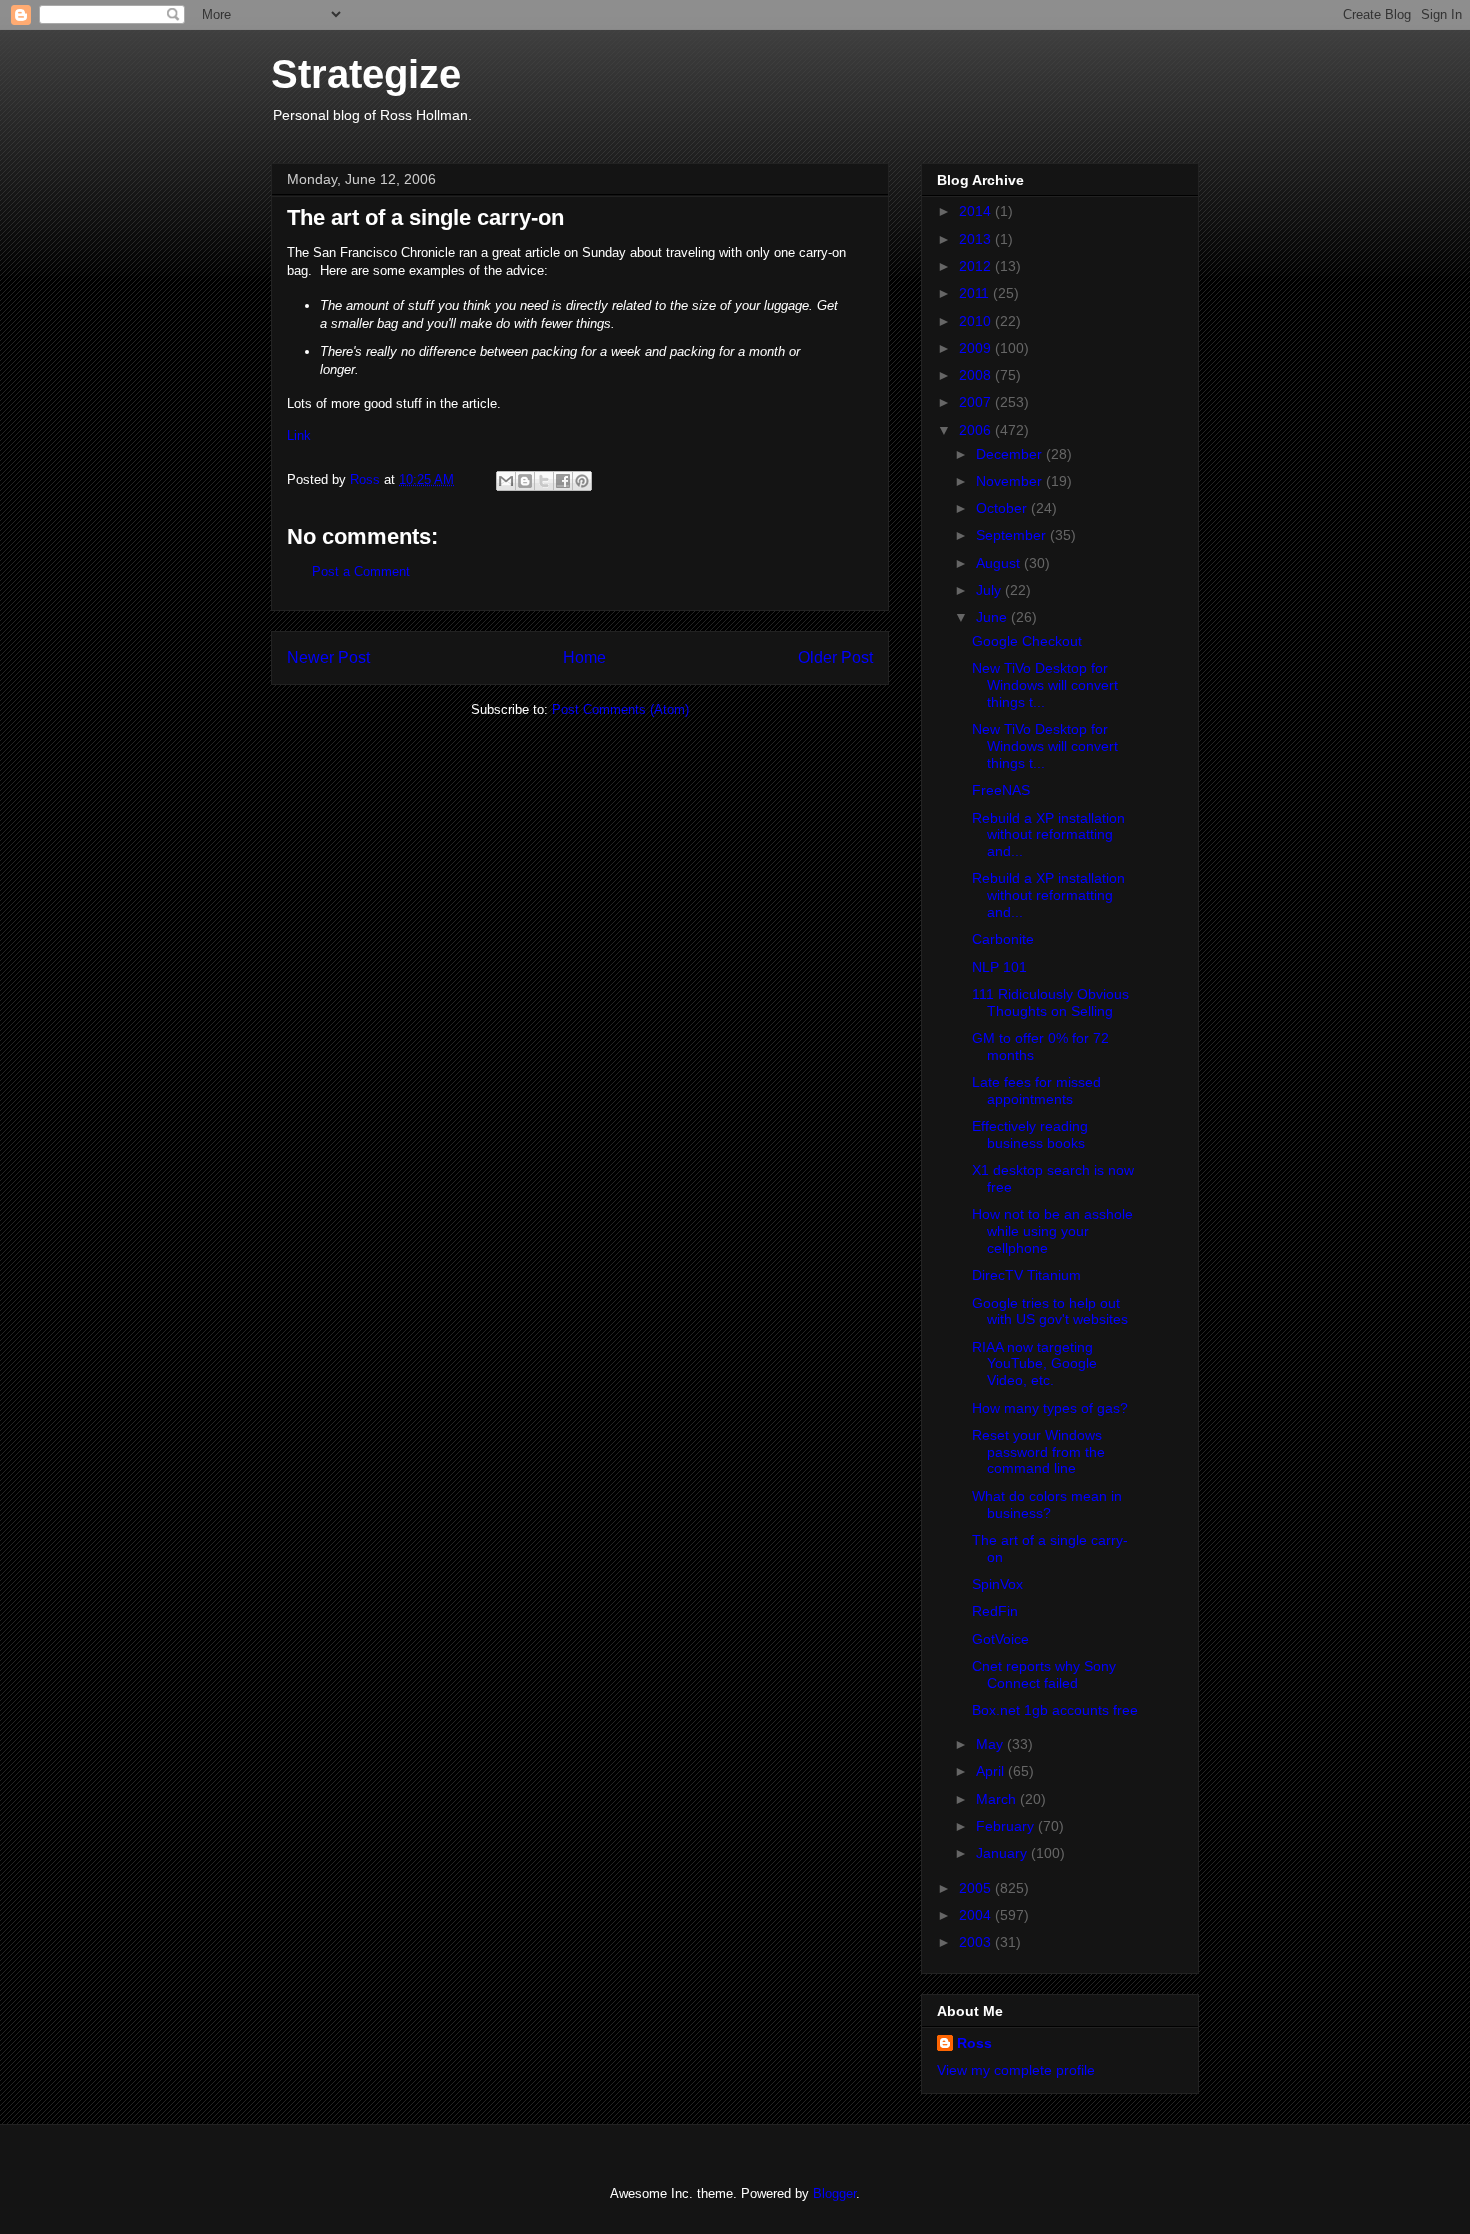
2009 (977, 348)
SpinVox (997, 1584)
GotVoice (1000, 1639)
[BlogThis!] (525, 481)
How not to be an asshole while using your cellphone (1052, 1231)
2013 (977, 239)
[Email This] (506, 481)
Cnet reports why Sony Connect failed (1044, 1674)
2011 (976, 293)
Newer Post (328, 657)
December (1011, 454)
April (992, 1771)
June (993, 617)
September (1013, 535)
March (998, 1799)
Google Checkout (1027, 641)
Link (299, 435)
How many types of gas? (1050, 1408)
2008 (977, 375)
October (1003, 508)
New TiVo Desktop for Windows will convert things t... (1045, 685)
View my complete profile (1016, 2070)
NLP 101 (999, 967)
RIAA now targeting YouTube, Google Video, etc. (1034, 1364)
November (1011, 481)
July (990, 590)
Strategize (366, 74)
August (1000, 563)
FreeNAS (1001, 790)
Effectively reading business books (1030, 1134)
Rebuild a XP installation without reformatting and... (1048, 835)
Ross (974, 2043)
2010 (977, 321)
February (1007, 1826)
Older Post (835, 657)
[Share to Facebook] (563, 481)
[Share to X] (544, 481)
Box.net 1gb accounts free (1055, 1710)
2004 (977, 1915)
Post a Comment (361, 571)
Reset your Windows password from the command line (1038, 1452)
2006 (977, 430)
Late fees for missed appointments (1036, 1090)
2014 (977, 211)
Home (584, 657)
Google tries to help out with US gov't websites (1050, 1311)
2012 (977, 266)
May (991, 1744)
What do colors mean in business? (1047, 1504)
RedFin (995, 1611)
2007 (977, 402)
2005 (977, 1888)
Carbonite (1003, 939)
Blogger (834, 2193)
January (1003, 1853)
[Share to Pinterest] (582, 481)
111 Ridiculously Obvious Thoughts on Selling (1050, 1002)
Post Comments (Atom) (620, 709)
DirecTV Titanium (1026, 1275)
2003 (977, 1942)
